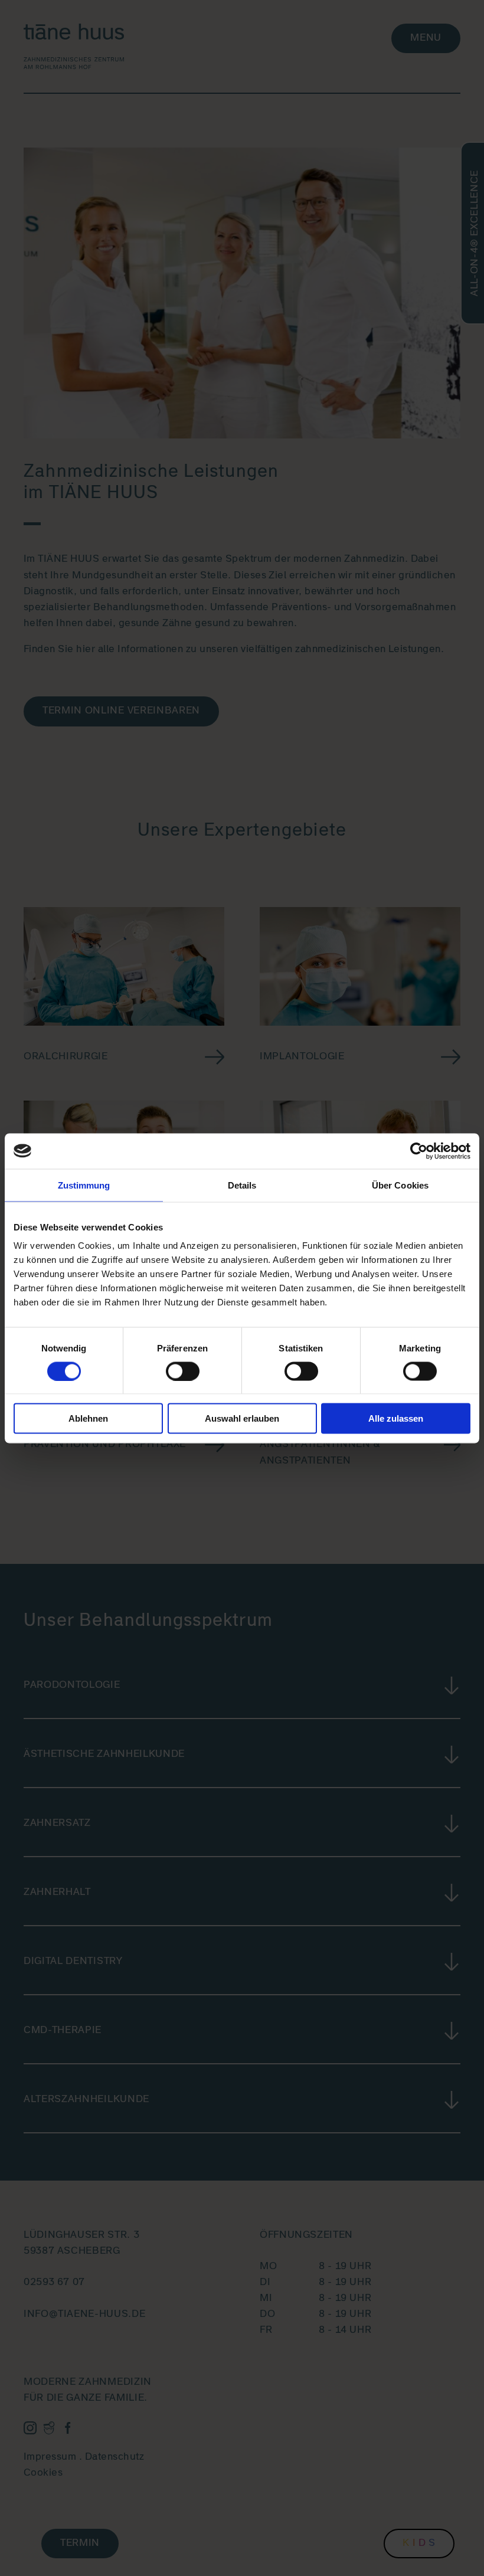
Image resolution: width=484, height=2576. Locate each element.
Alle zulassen (396, 1418)
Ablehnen (88, 1418)
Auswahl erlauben (242, 1418)
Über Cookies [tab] (400, 1185)
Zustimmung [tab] (84, 1185)
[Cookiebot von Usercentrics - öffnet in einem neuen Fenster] (419, 1151)
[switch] (183, 1371)
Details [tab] (242, 1185)
